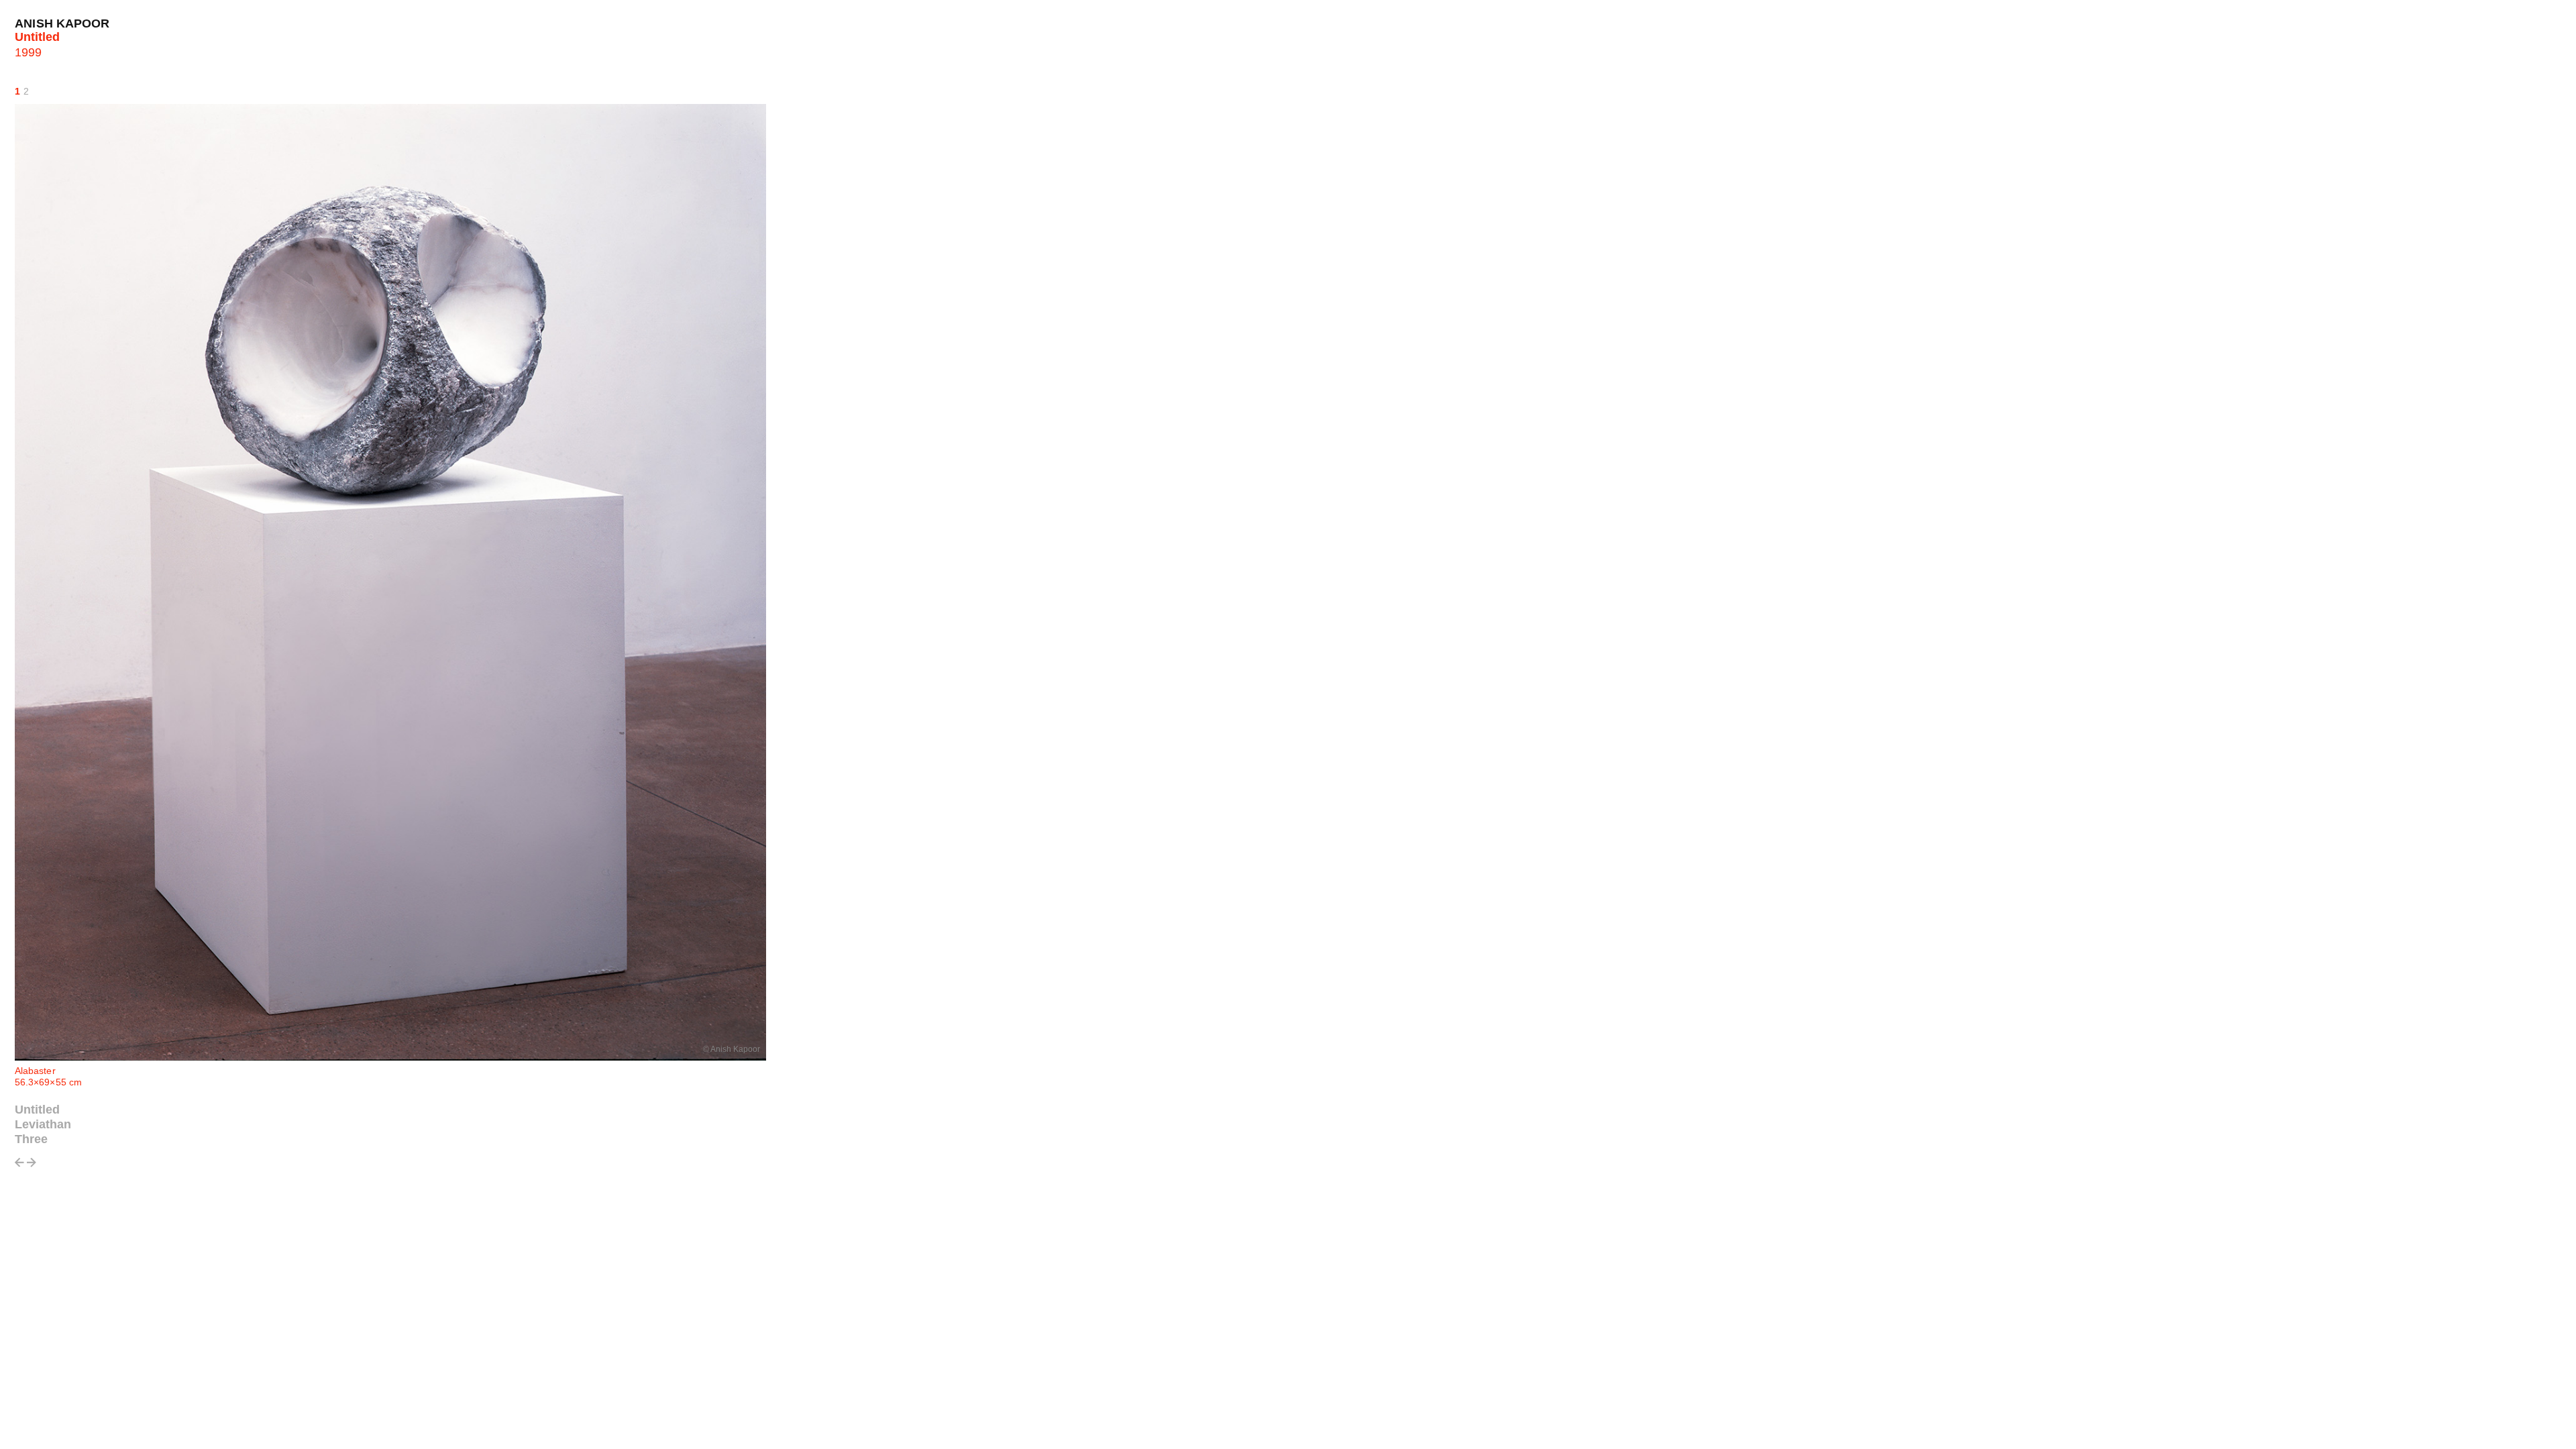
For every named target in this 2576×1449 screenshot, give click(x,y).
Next (32, 1166)
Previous (19, 1166)
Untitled (37, 1110)
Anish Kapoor (62, 23)
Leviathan (43, 1124)
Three (31, 1139)
